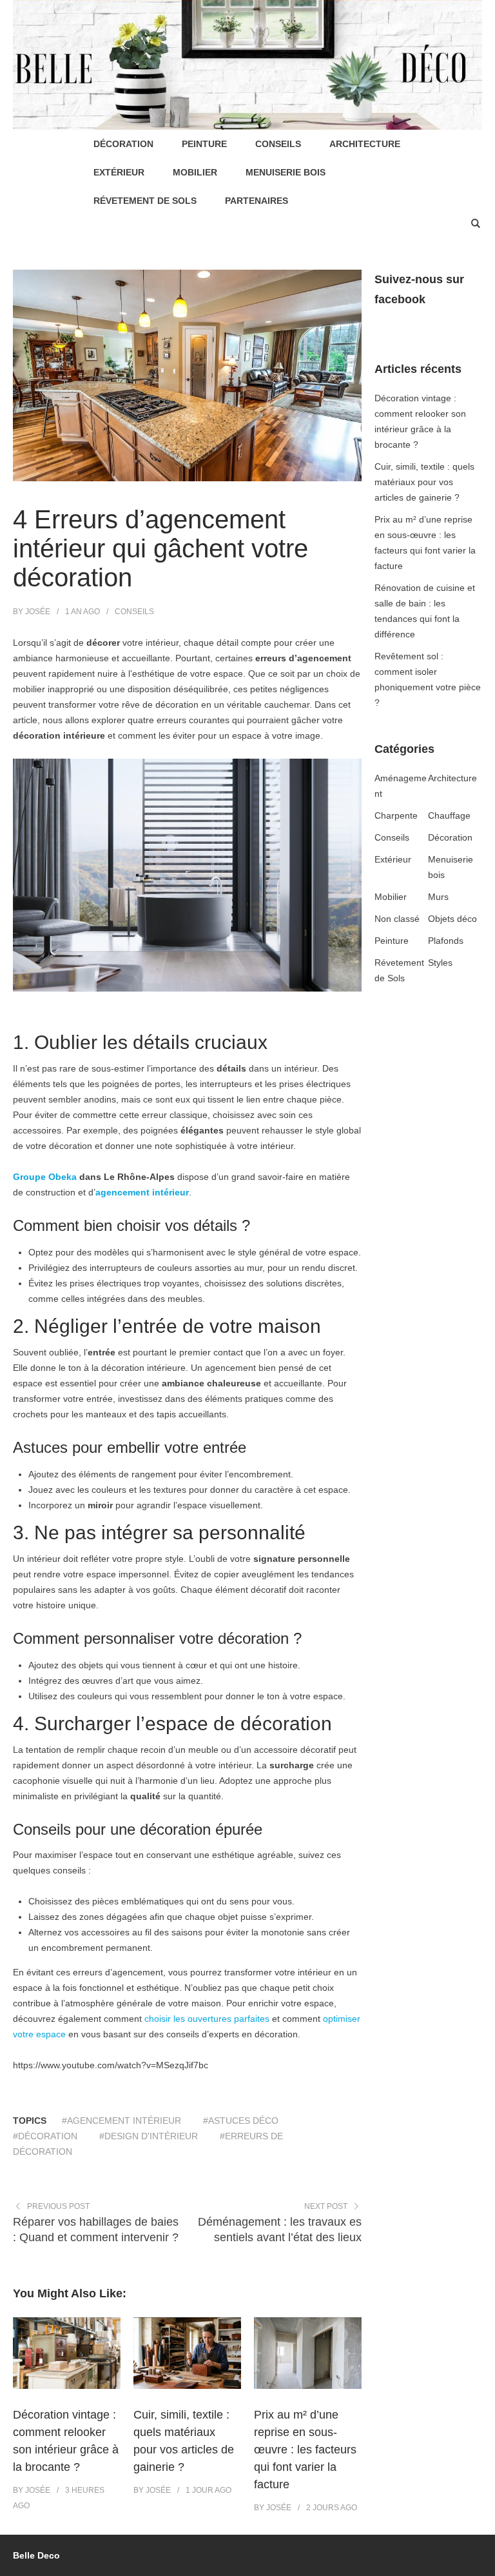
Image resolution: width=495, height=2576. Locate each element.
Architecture (365, 144)
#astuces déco (241, 2121)
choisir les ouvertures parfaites (207, 2019)
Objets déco (452, 919)
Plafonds (446, 941)
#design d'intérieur (149, 2136)
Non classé (397, 919)
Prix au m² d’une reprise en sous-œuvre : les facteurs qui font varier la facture (305, 2450)
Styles (440, 963)
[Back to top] (482, 2563)
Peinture (204, 144)
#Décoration (45, 2136)
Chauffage (449, 815)
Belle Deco (36, 2555)
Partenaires (257, 201)
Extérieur (119, 172)
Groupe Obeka (45, 1177)
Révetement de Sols (145, 201)
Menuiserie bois (286, 172)
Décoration (123, 144)
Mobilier (195, 172)
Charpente (396, 815)
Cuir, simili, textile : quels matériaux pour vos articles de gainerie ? (424, 482)
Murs (438, 897)
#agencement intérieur (121, 2121)
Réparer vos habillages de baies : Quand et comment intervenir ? (96, 2230)
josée (38, 612)
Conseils (278, 144)
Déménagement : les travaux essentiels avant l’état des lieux (280, 2230)
